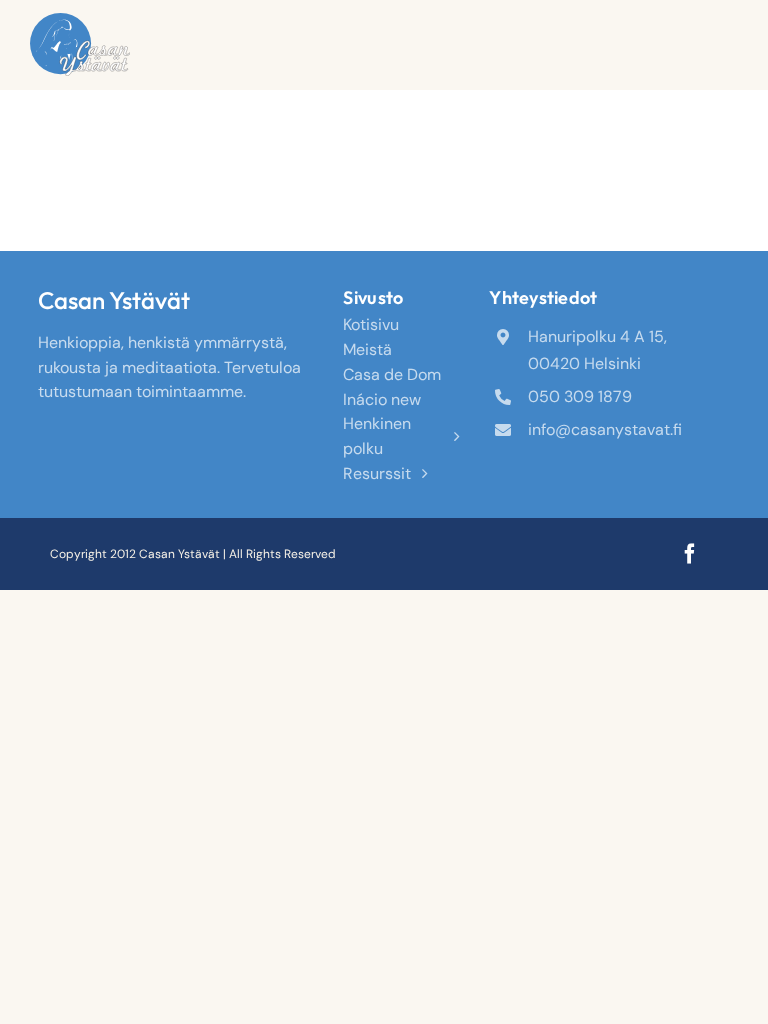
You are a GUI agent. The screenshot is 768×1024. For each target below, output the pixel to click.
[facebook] (690, 554)
